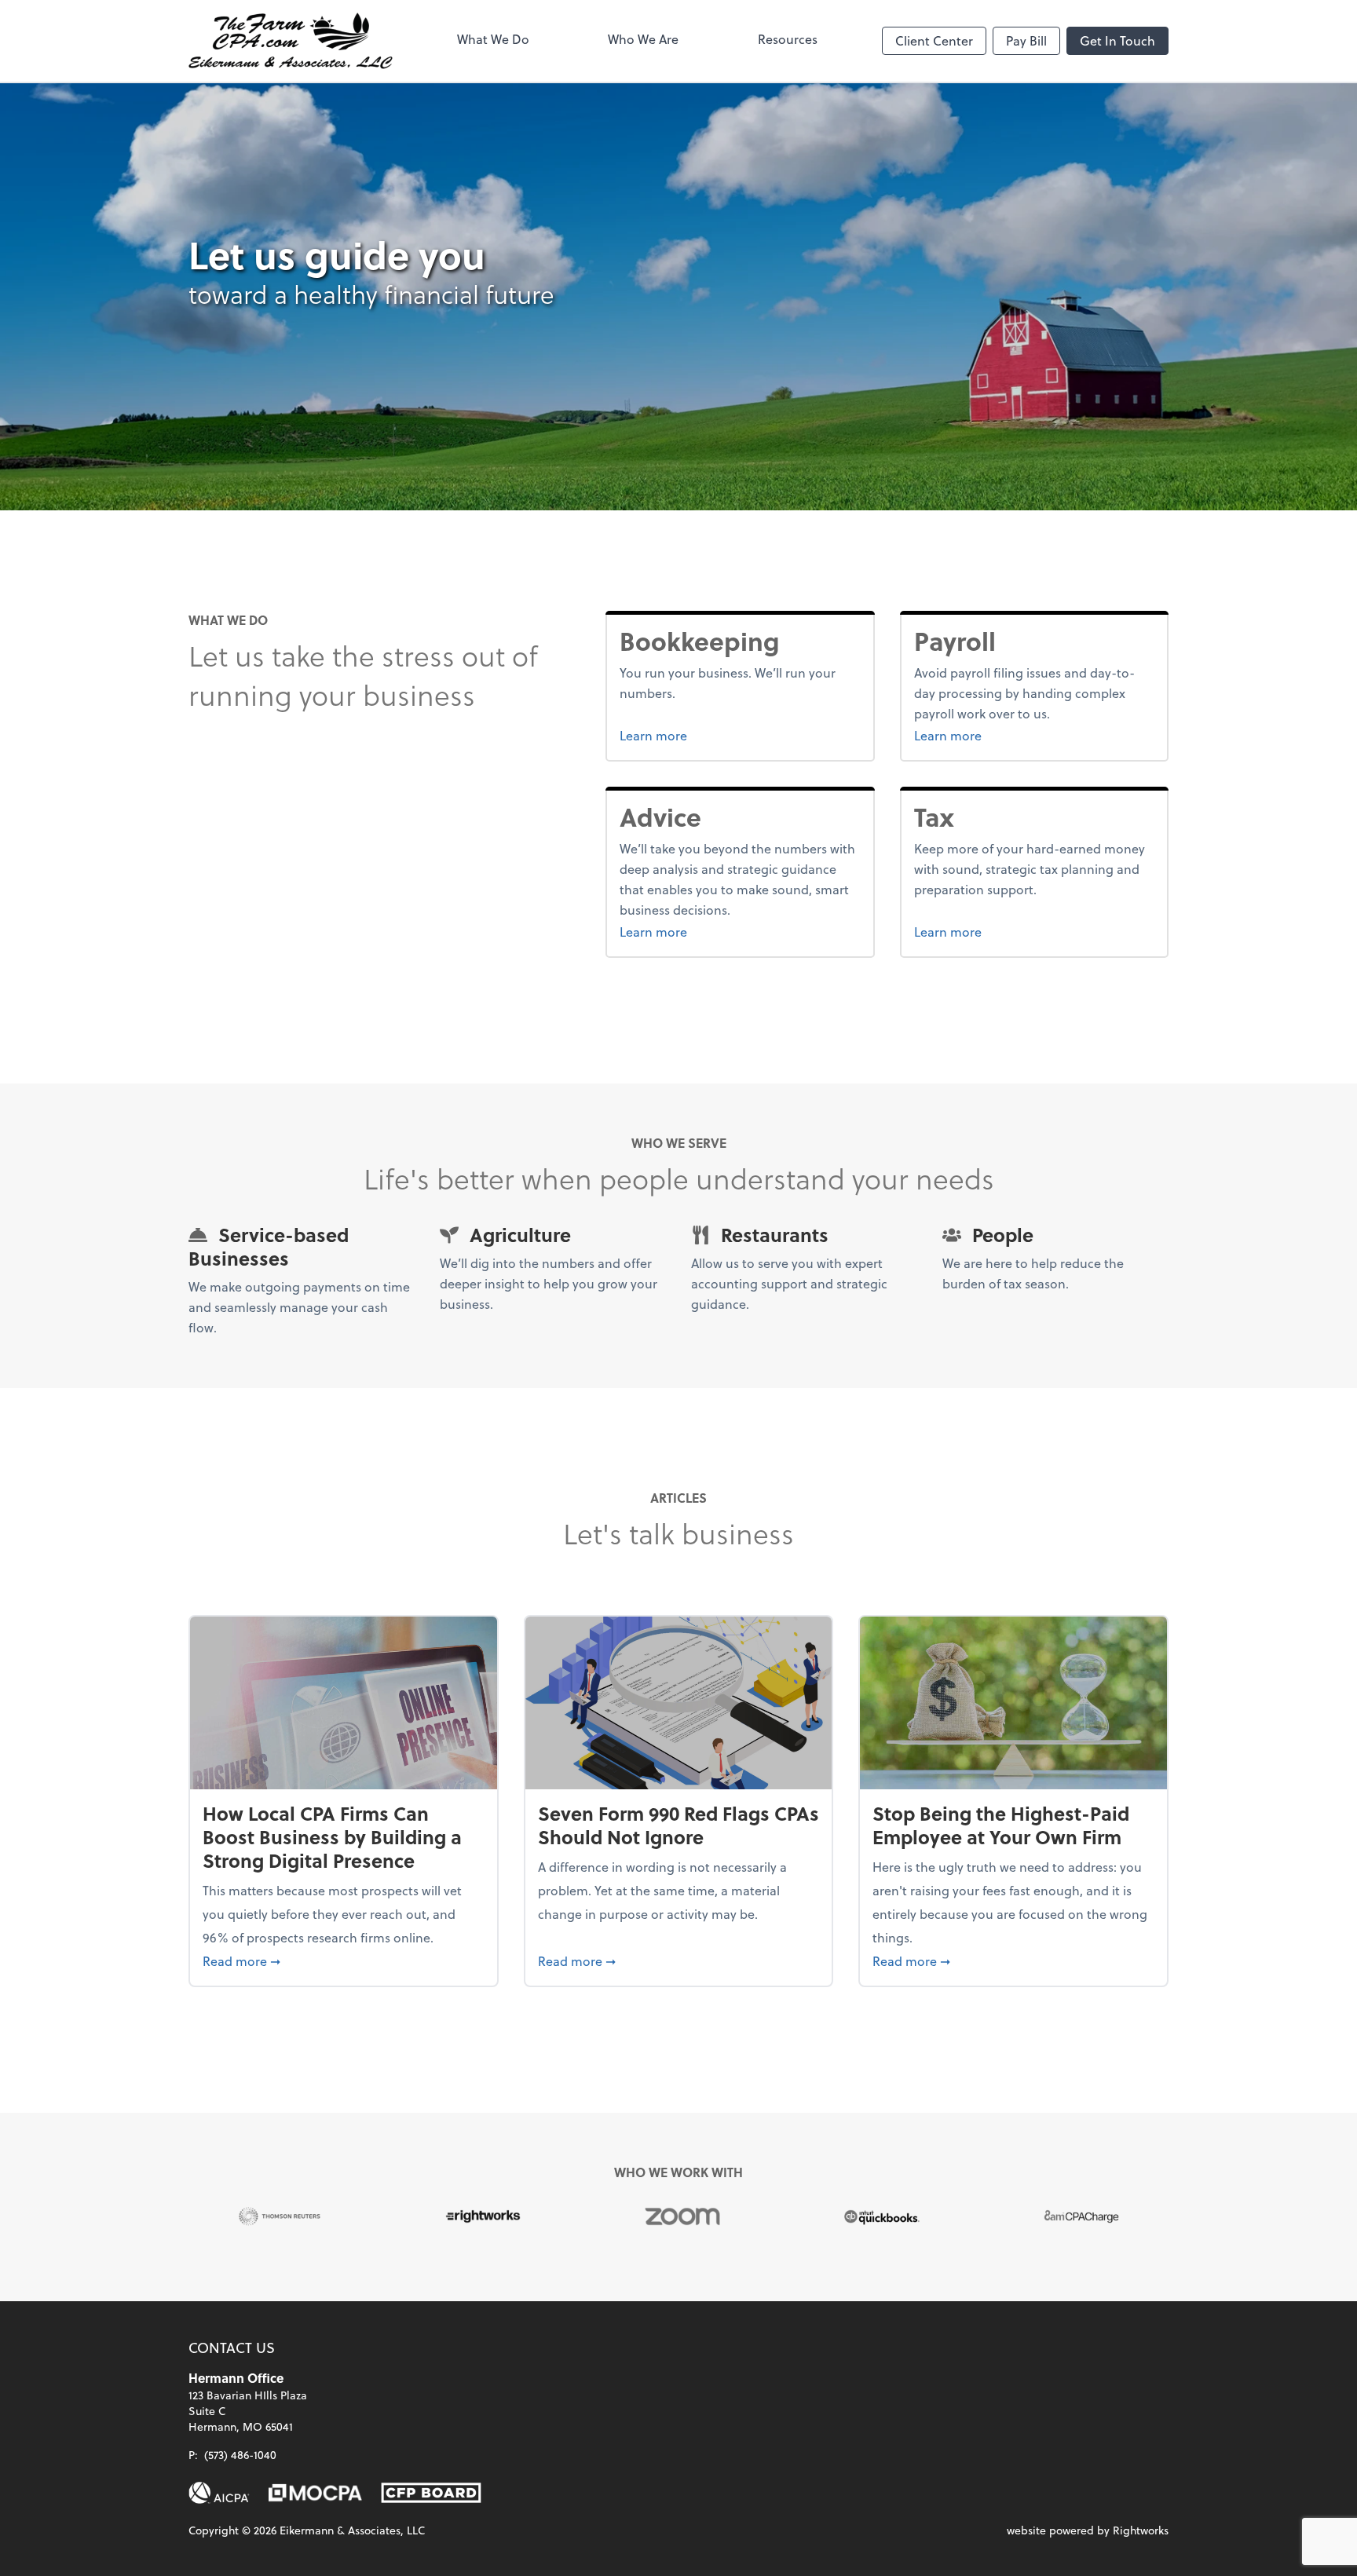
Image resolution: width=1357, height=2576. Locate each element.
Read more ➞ (344, 1960)
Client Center (934, 40)
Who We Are (643, 39)
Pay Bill (1026, 40)
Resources (788, 39)
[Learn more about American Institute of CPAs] (219, 2493)
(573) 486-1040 (240, 2455)
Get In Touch (1117, 40)
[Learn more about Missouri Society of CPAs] (315, 2493)
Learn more (712, 735)
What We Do (493, 39)
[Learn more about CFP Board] (431, 2493)
